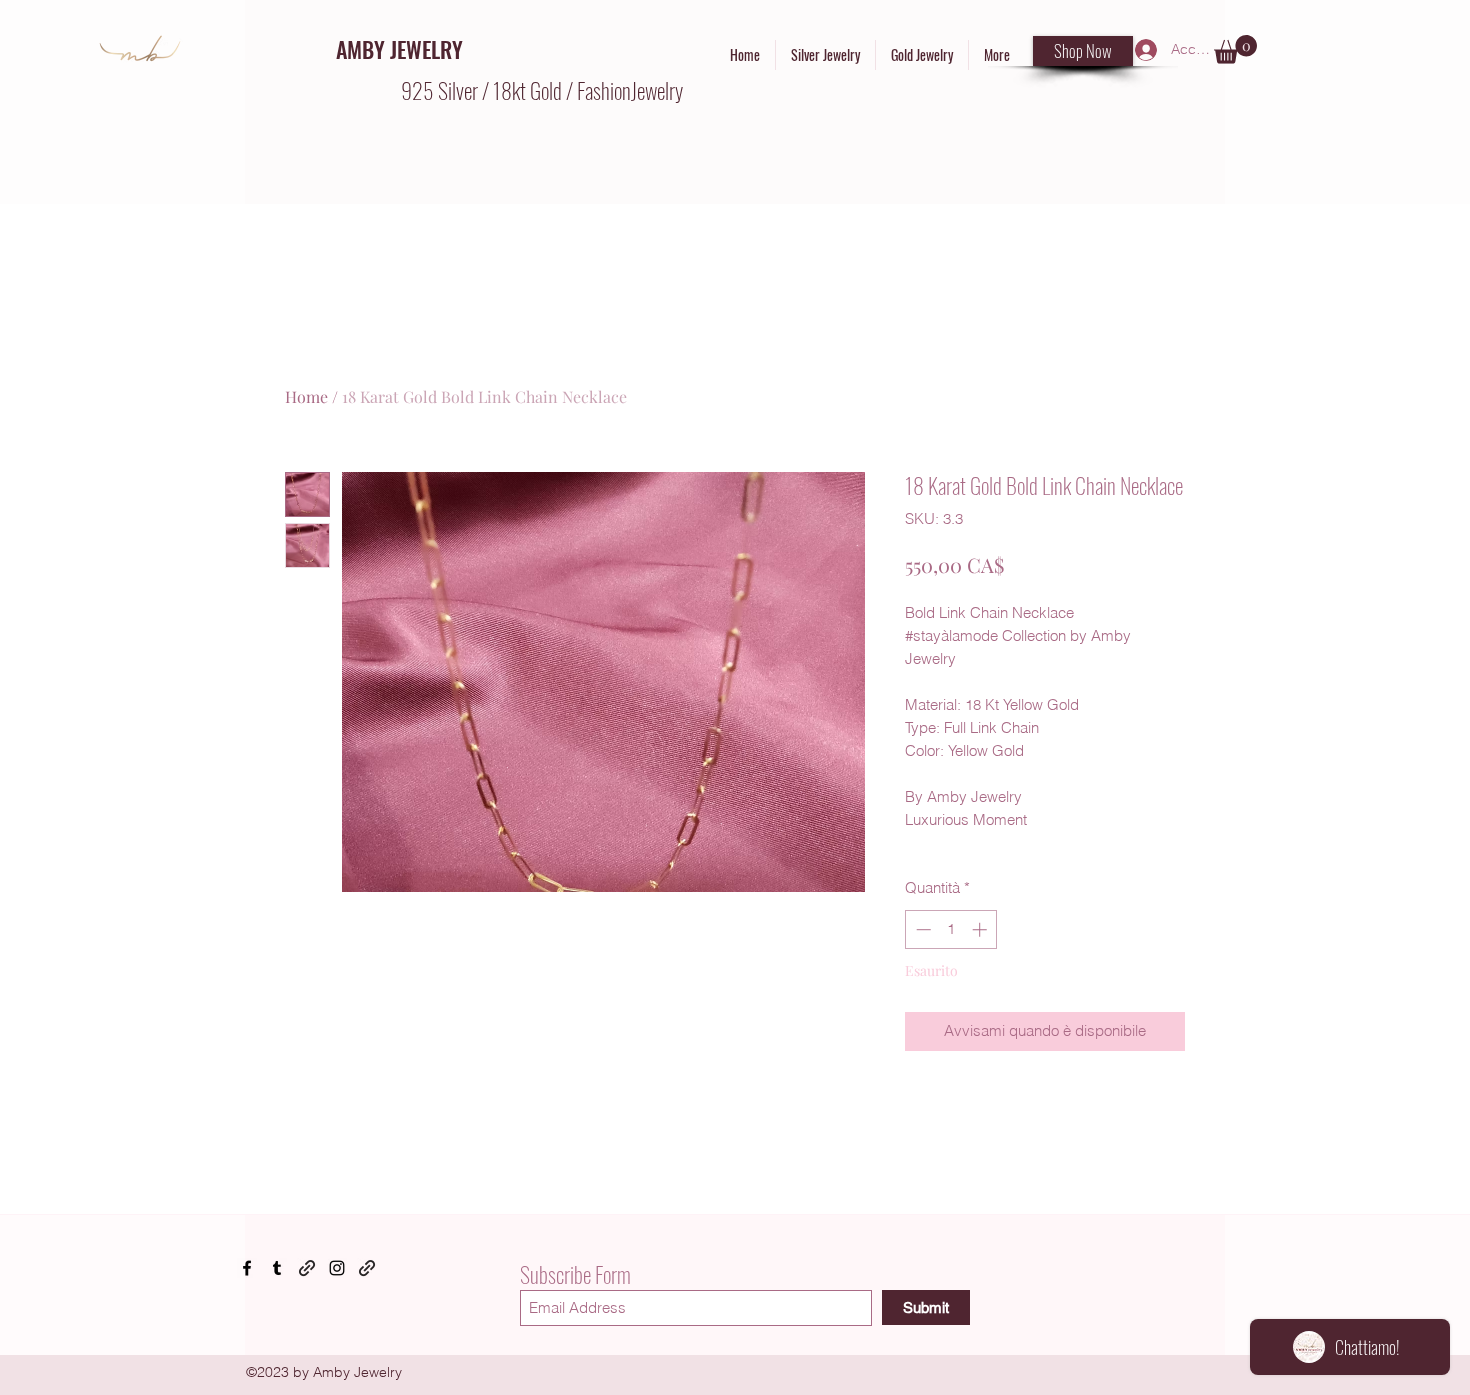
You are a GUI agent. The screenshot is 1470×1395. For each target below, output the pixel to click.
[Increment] (981, 929)
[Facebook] (247, 1268)
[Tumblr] (277, 1268)
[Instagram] (337, 1268)
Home (306, 396)
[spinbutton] (951, 929)
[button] (1235, 49)
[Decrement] (921, 929)
